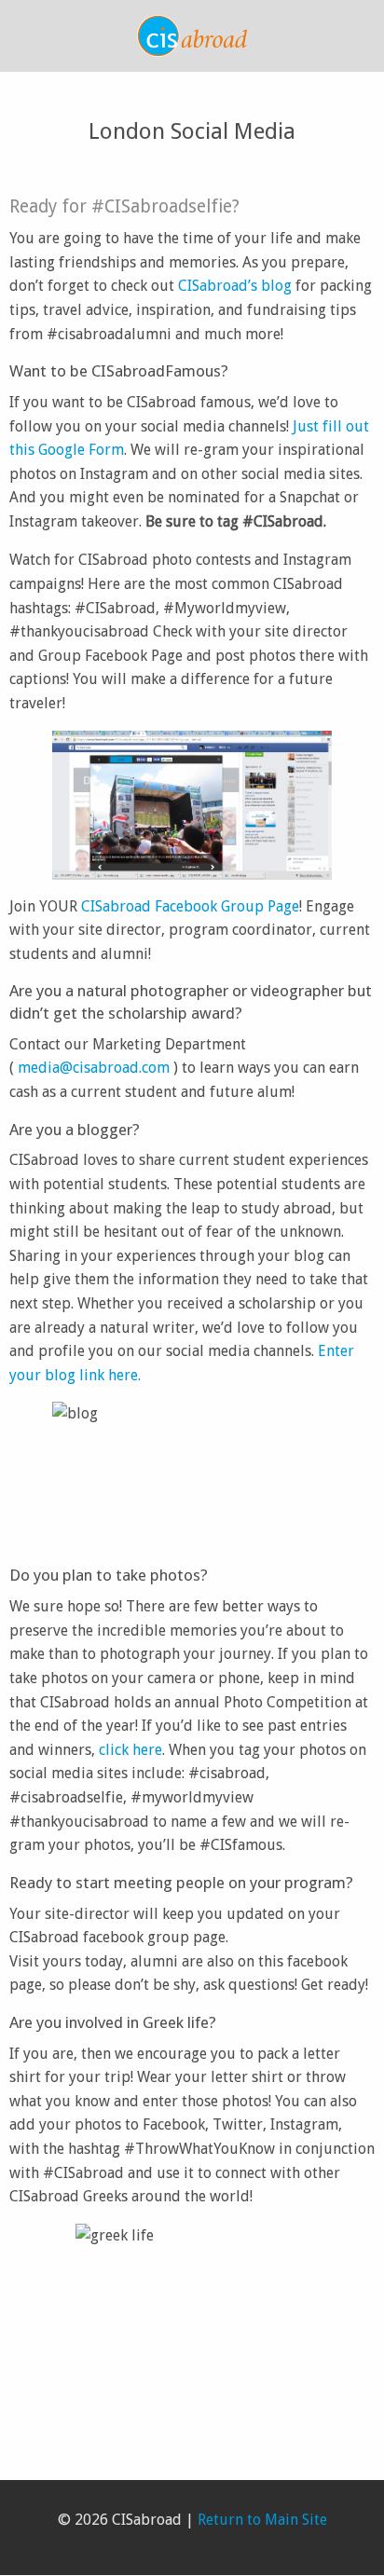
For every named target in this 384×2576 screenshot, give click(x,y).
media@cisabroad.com (94, 1068)
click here (130, 1750)
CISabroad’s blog (235, 286)
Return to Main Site (262, 2520)
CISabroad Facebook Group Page (190, 906)
